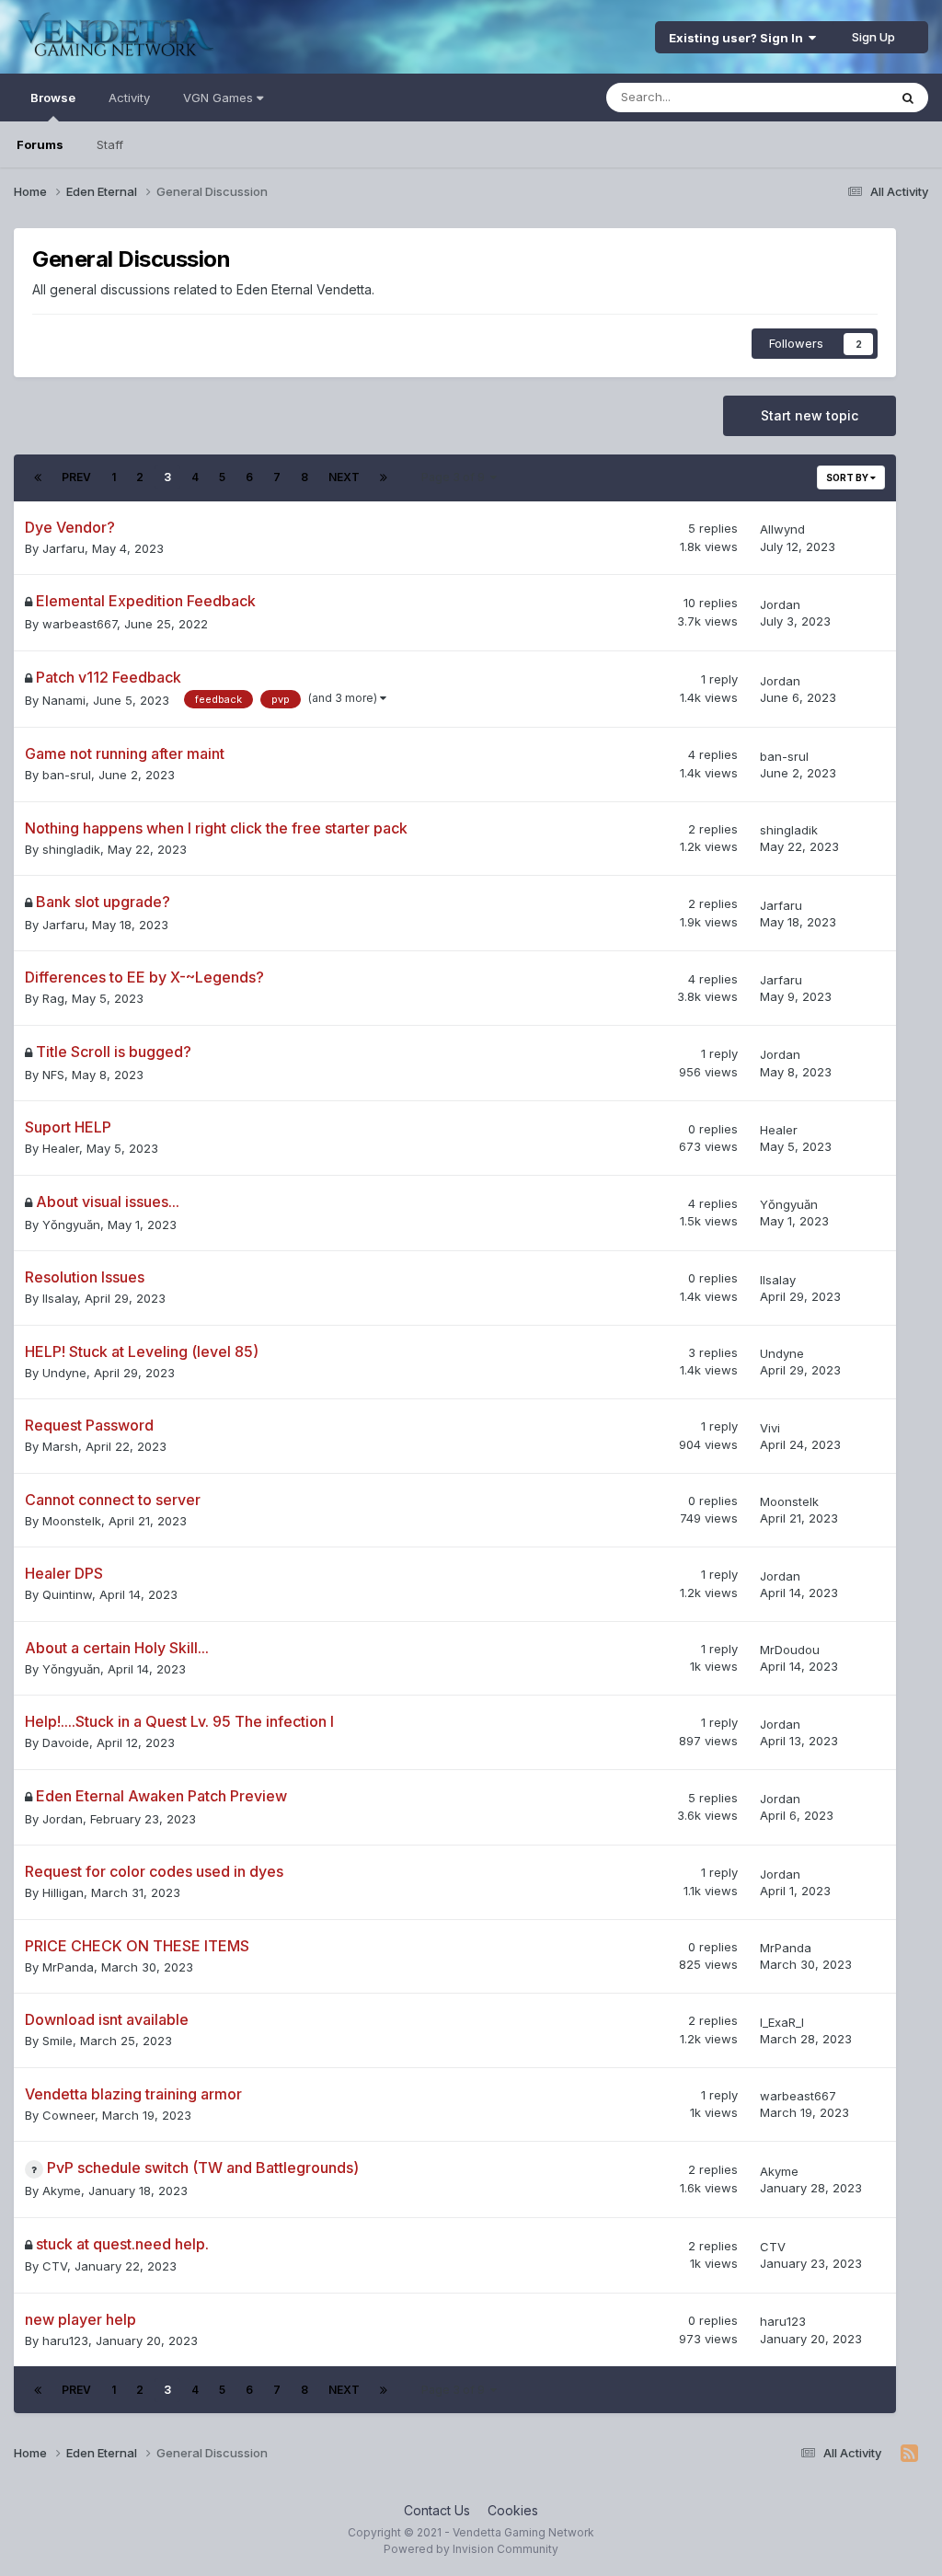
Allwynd (782, 529)
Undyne (64, 1373)
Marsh (60, 1446)
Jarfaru (63, 548)
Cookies (513, 2510)
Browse (53, 98)
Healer (61, 1148)
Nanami (64, 700)
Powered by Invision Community (471, 2549)
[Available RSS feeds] (909, 2454)
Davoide (66, 1742)
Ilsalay (60, 1298)
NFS (53, 1075)
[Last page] (384, 477)
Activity (129, 98)
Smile (57, 2041)
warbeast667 (80, 624)
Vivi (770, 1428)
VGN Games (220, 98)
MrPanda (68, 1967)
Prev (76, 477)
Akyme (62, 2191)
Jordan (780, 604)
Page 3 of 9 (456, 477)
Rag (53, 998)
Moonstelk (72, 1521)
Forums (40, 144)
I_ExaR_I (782, 2022)
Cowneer (69, 2115)
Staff (110, 144)
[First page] (38, 477)
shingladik (71, 849)
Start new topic (810, 415)
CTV (55, 2266)
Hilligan (63, 1892)
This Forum (833, 97)
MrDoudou (790, 1650)
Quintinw (67, 1594)
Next (344, 477)
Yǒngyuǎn (71, 1225)
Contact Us (437, 2510)
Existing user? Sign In (739, 38)
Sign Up (873, 37)
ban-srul (67, 775)
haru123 (65, 2340)
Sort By (848, 477)
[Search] (908, 98)
